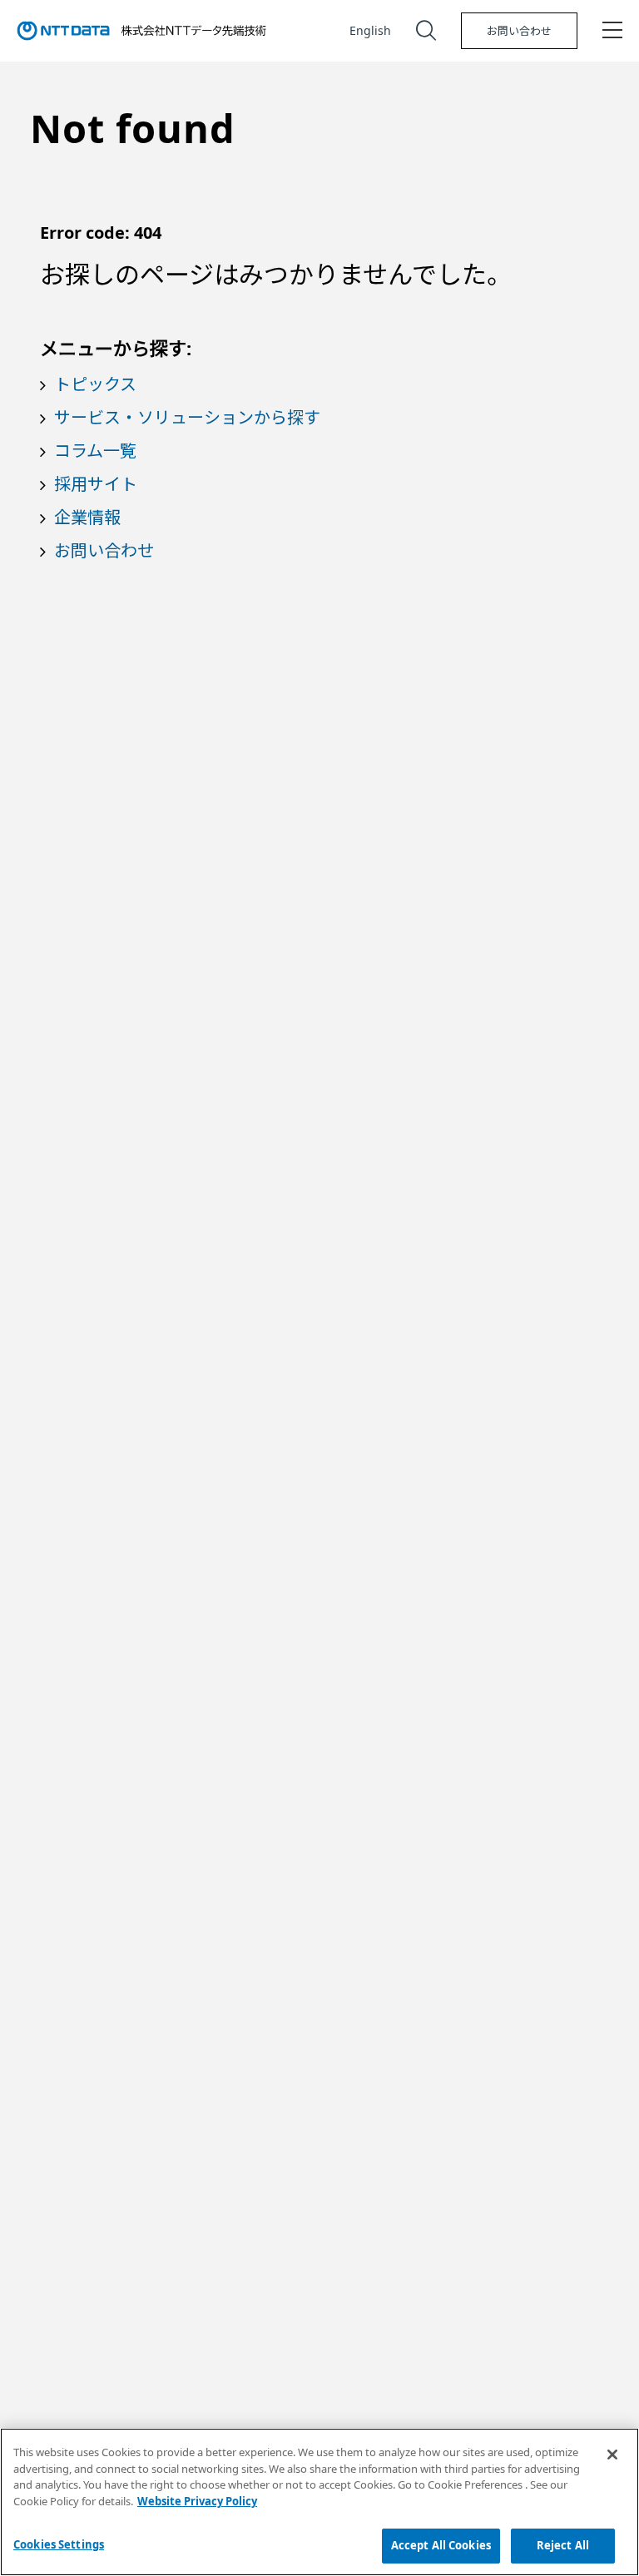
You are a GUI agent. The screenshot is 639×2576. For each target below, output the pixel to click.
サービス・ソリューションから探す (187, 417)
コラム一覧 (95, 451)
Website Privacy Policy (197, 2501)
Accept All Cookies (441, 2545)
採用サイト (96, 484)
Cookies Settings (59, 2544)
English (370, 30)
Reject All (563, 2545)
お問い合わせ (519, 31)
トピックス (95, 384)
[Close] (612, 2455)
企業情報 (87, 517)
